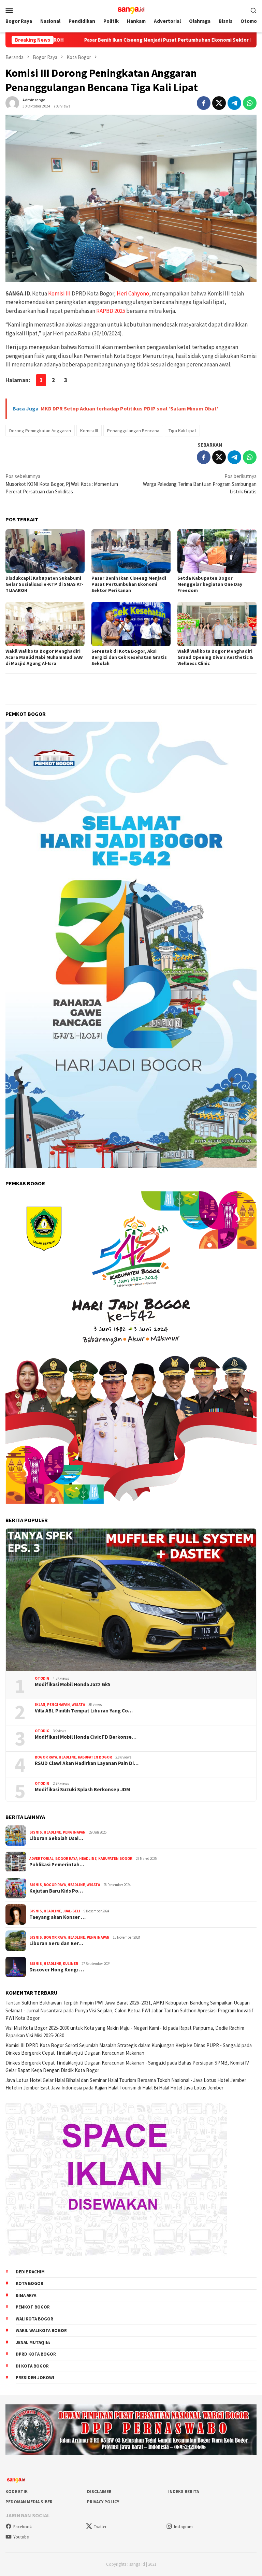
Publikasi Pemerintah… (57, 1865)
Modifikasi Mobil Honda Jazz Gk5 (73, 1684)
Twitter (100, 2527)
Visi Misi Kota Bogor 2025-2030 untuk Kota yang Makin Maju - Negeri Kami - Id (86, 2028)
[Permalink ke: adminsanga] (12, 103)
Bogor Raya (46, 1757)
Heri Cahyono (133, 293)
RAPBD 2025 (111, 311)
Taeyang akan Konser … (57, 1917)
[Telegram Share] (234, 103)
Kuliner (70, 1964)
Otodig (42, 1678)
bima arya (26, 2295)
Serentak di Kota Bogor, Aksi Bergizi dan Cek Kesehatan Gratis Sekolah (129, 657)
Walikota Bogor (34, 2319)
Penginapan (59, 1705)
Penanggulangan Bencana (133, 431)
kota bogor (30, 2283)
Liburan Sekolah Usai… (56, 1838)
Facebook (23, 2527)
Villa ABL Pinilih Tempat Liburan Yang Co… (84, 1711)
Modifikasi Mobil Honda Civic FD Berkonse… (86, 1737)
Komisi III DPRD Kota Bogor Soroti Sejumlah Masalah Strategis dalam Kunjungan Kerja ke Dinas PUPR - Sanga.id (123, 2045)
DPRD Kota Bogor (36, 2354)
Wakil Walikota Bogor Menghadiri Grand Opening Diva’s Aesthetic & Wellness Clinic (215, 657)
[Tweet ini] (219, 103)
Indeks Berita (184, 2492)
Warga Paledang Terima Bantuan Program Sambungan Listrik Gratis (200, 484)
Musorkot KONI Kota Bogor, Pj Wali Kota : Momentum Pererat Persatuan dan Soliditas (62, 484)
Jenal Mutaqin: (33, 2342)
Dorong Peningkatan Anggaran (40, 431)
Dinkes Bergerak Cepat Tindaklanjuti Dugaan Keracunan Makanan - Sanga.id (86, 2063)
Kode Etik (17, 2492)
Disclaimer (99, 2492)
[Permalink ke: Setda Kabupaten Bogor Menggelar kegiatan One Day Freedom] (217, 551)
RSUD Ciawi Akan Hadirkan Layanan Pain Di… (87, 1763)
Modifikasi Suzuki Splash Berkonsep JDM (82, 1790)
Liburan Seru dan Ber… (56, 1943)
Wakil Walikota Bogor (41, 2331)
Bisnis (36, 1832)
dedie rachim (30, 2272)
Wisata (78, 1705)
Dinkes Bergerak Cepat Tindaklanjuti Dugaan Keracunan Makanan (75, 2053)
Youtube (21, 2537)
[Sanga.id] (131, 9)
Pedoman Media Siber (29, 2502)
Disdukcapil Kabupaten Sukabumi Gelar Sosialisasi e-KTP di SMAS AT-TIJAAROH (45, 584)
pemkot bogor (33, 2307)
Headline (67, 1757)
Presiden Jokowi (35, 2378)
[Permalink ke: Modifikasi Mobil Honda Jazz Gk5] (131, 1600)
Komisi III (59, 293)
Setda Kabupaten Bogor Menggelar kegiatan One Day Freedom (210, 584)
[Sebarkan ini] (204, 103)
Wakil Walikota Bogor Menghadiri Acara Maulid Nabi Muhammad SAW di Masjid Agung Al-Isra (44, 657)
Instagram (183, 2527)
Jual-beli (71, 1911)
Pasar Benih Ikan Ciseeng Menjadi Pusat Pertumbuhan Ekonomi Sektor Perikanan (98, 40)
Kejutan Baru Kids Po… (56, 1891)
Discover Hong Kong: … (57, 1970)
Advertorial (41, 1858)
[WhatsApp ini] (250, 103)
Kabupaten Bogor (95, 1757)
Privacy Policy (103, 2502)
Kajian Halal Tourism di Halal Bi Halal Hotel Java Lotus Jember (159, 2088)
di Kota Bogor (32, 2366)
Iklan (40, 1705)
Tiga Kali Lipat (182, 431)
